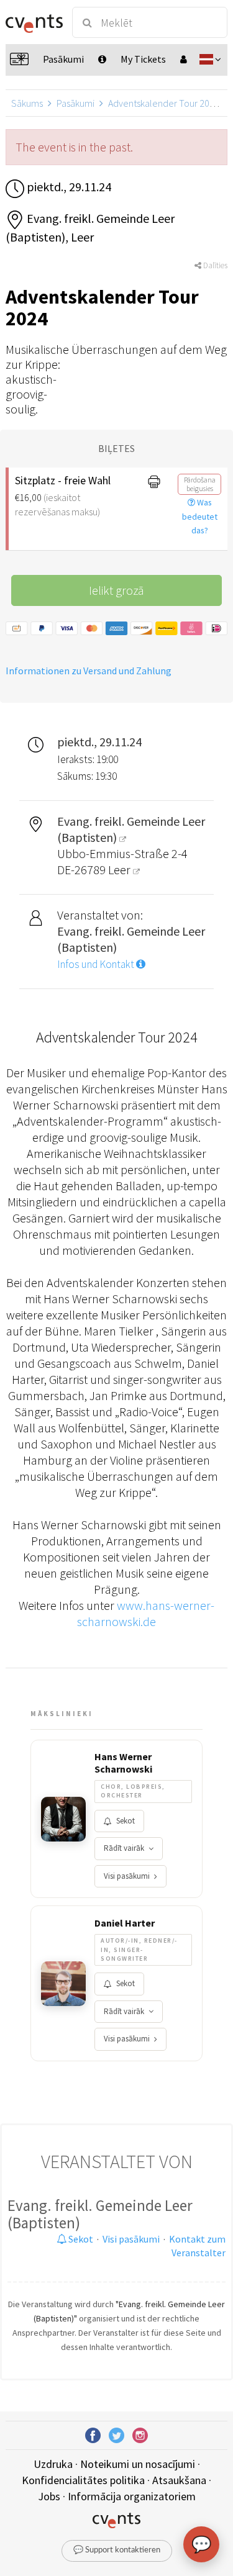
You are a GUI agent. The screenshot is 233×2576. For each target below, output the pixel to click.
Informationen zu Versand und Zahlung (89, 671)
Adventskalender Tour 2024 (164, 103)
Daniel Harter (125, 1923)
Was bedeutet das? (200, 517)
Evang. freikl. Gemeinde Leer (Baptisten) (100, 2214)
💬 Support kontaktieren (117, 2550)
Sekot (126, 1821)
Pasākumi (75, 103)
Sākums (27, 103)
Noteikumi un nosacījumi (138, 2464)
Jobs (49, 2496)
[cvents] (33, 22)
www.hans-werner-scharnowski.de (146, 1613)
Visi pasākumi (127, 1876)
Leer (121, 870)
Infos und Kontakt (97, 964)
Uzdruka (53, 2464)
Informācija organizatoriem (132, 2496)
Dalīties (214, 265)
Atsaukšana (179, 2480)
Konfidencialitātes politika (83, 2480)
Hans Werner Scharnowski (123, 1763)
